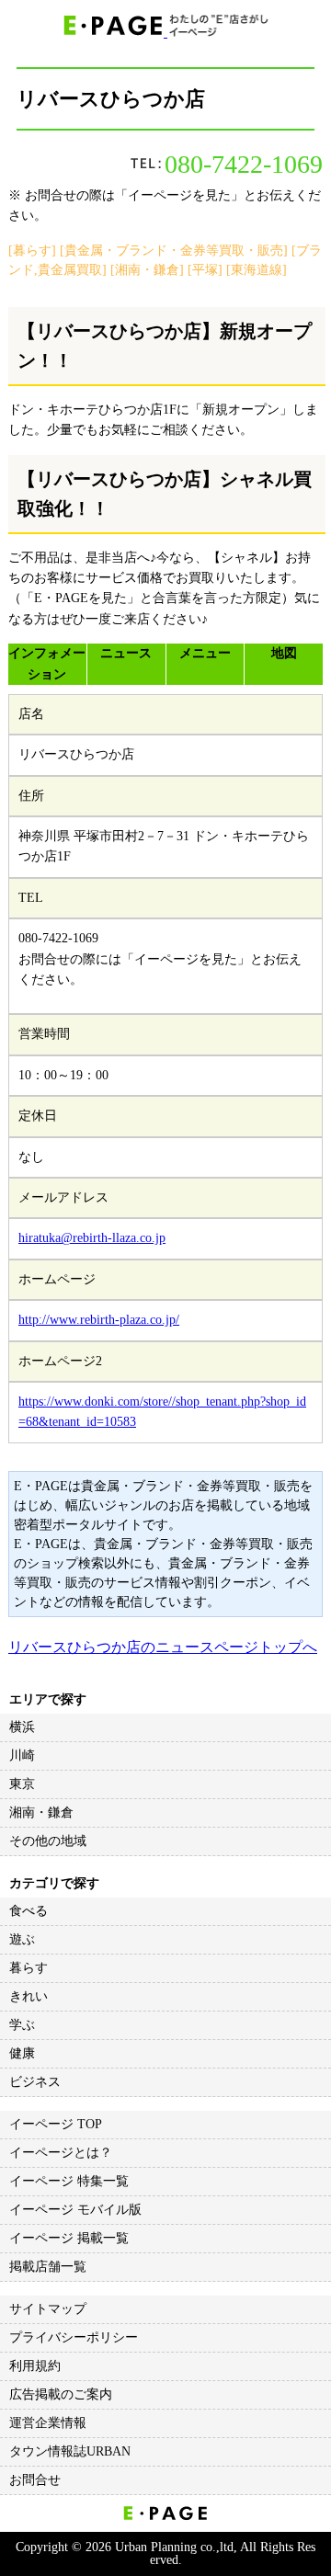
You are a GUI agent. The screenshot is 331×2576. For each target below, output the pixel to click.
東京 (22, 1784)
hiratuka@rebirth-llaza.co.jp (92, 1238)
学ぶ (22, 2025)
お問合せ (35, 2480)
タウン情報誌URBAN (70, 2451)
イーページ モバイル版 (75, 2210)
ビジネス (35, 2082)
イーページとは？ (61, 2153)
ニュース (126, 653)
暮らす (29, 1968)
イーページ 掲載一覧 (69, 2238)
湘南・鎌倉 (41, 1812)
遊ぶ (22, 1939)
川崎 (22, 1755)
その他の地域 (48, 1841)
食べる (29, 1911)
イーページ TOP (56, 2124)
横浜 (22, 1727)
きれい (29, 1996)
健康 (22, 2053)
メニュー (205, 653)
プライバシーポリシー (74, 2337)
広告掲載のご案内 (61, 2394)
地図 (284, 653)
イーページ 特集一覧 (69, 2181)
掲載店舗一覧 (48, 2267)
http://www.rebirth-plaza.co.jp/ (99, 1320)
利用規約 (35, 2366)
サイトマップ (48, 2309)
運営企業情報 (48, 2423)
